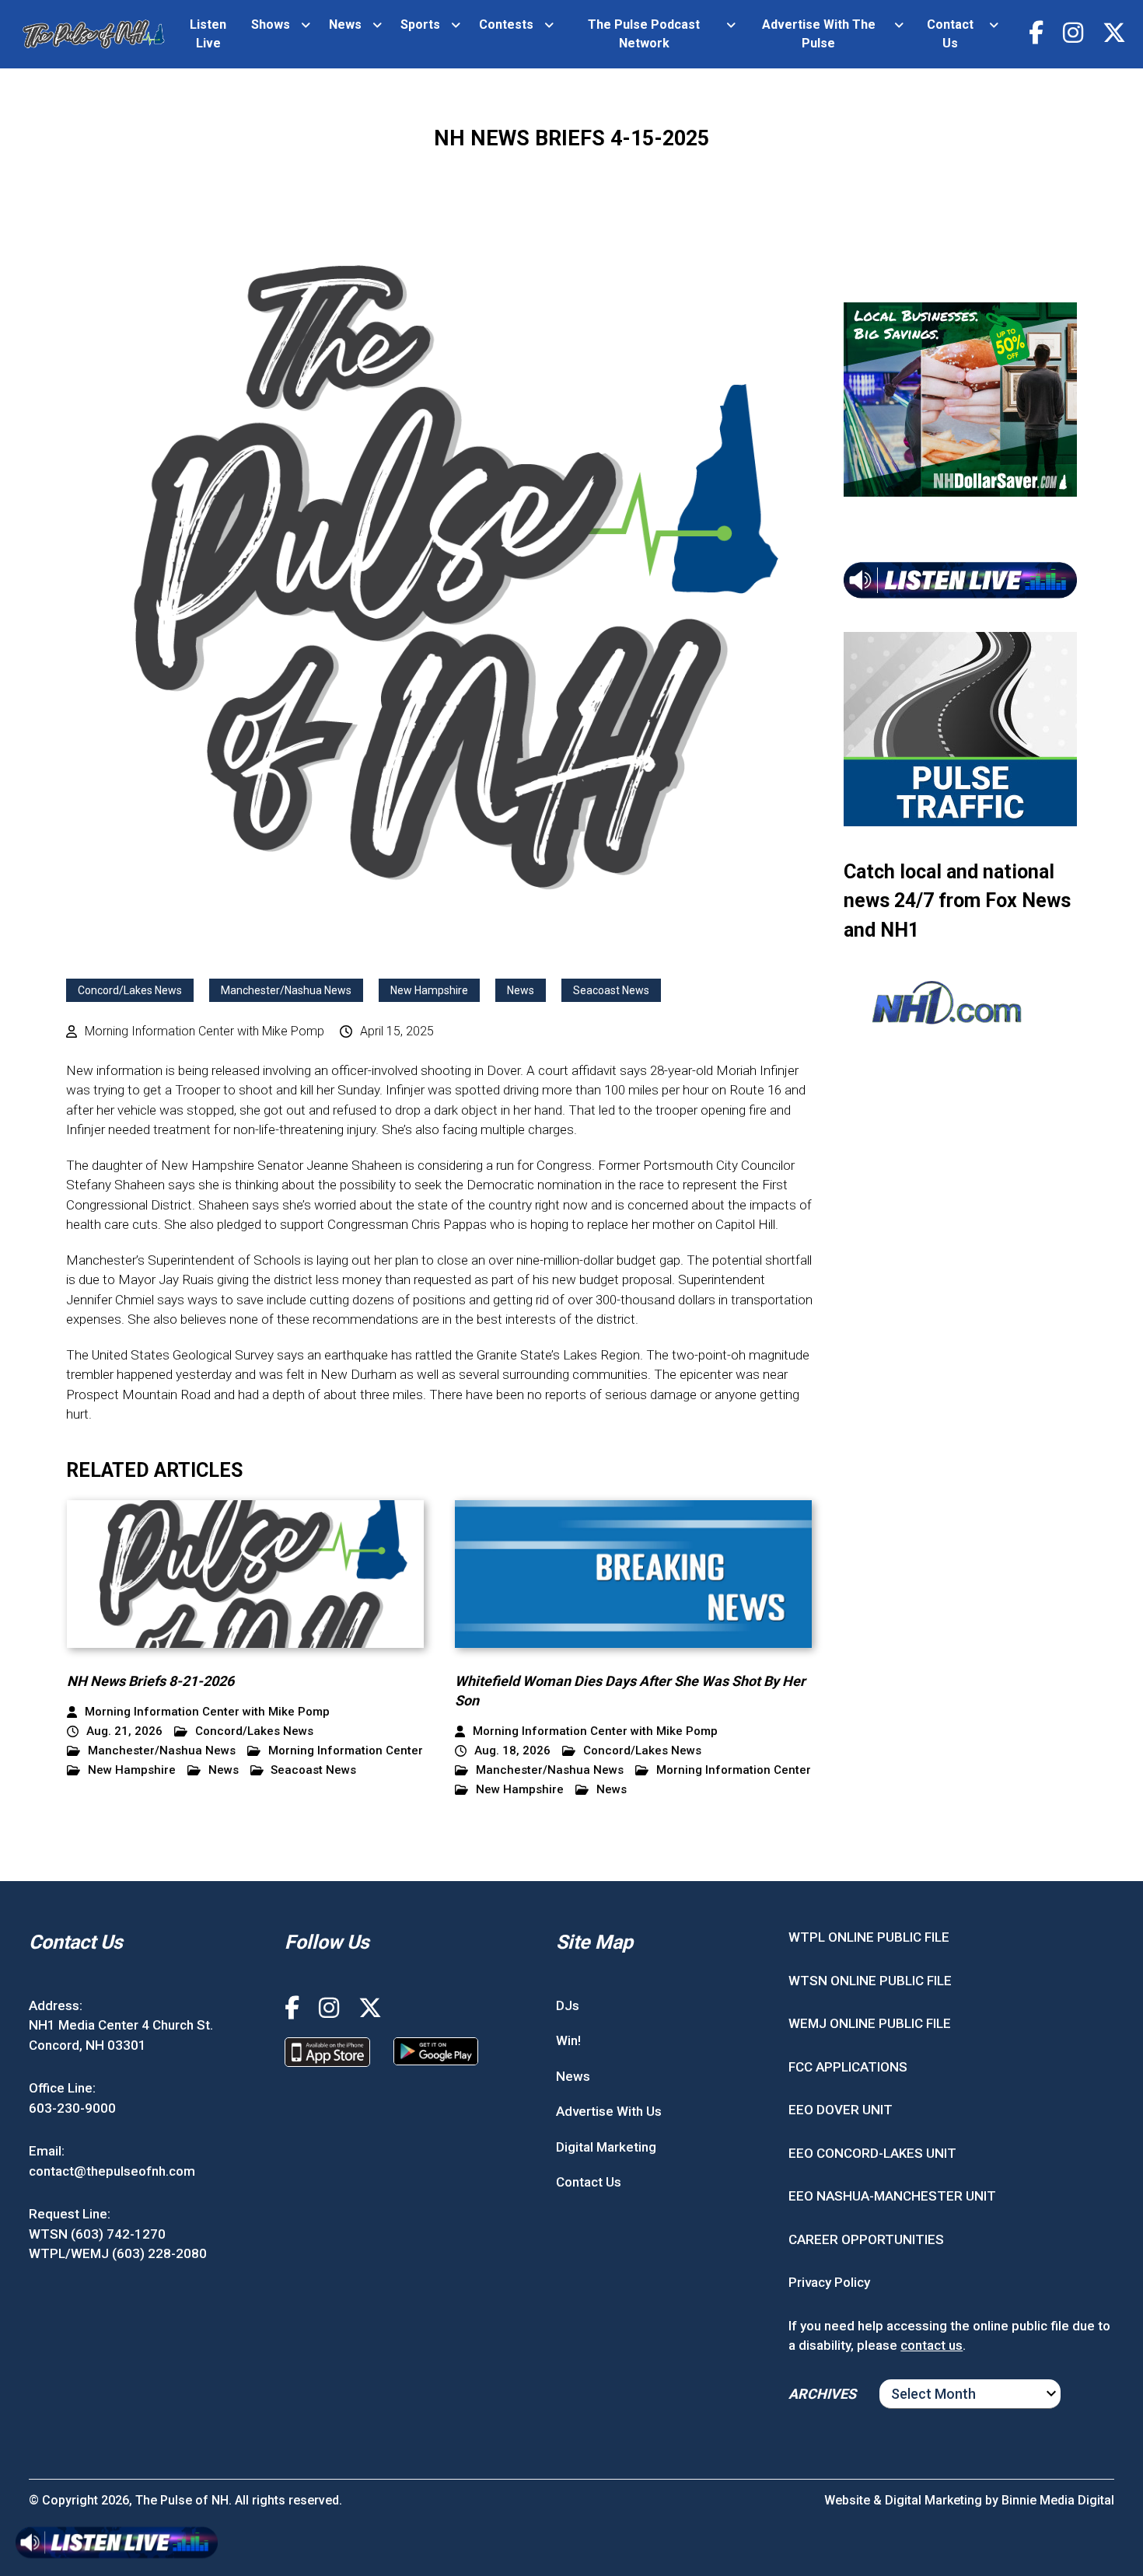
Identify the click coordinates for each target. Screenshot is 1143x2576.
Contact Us (950, 34)
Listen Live (208, 34)
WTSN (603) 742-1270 (97, 2234)
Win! (568, 2040)
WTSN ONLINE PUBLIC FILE (870, 1981)
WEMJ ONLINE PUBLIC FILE (870, 2023)
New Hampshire (429, 990)
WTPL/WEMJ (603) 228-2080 (118, 2253)
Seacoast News (611, 990)
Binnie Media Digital (1058, 2500)
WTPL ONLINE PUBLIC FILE (869, 1937)
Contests (506, 24)
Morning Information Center (346, 1751)
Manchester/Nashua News (286, 990)
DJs (568, 2005)
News (345, 24)
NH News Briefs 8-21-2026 (150, 1681)
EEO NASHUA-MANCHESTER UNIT (892, 2196)
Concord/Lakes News (130, 990)
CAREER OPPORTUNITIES (866, 2239)
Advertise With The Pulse (819, 34)
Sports (420, 24)
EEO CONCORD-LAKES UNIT (872, 2153)
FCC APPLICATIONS (848, 2067)
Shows (271, 24)
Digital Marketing (606, 2147)
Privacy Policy (829, 2282)
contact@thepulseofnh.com (112, 2171)
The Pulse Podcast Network (644, 34)
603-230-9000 (72, 2108)
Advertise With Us (609, 2111)
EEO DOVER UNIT (841, 2110)
